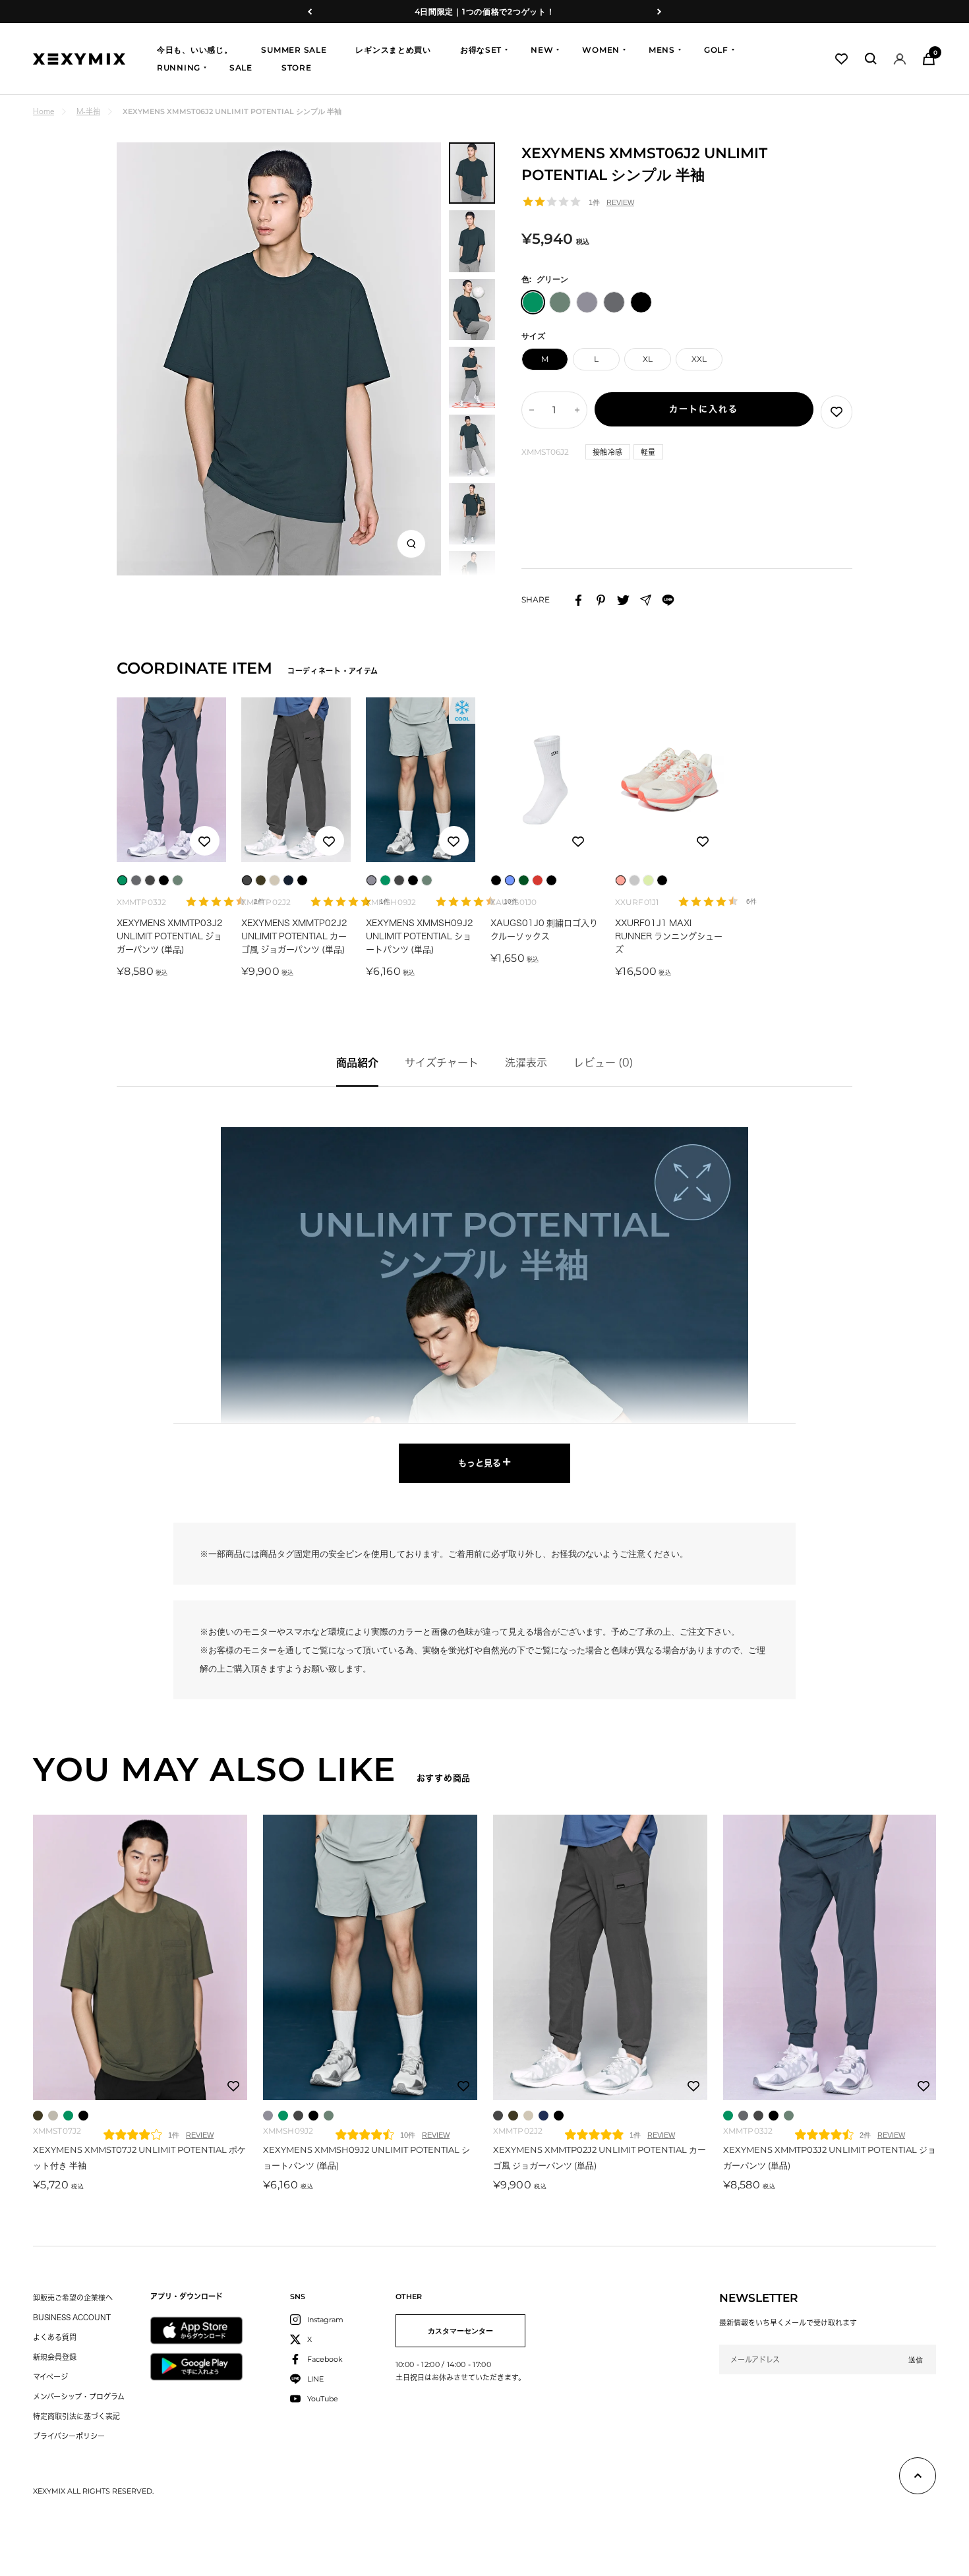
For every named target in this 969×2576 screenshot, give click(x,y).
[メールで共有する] (646, 600)
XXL (699, 359)
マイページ (50, 2377)
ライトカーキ (329, 2116)
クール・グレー (268, 2116)
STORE (297, 68)
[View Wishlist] (841, 59)
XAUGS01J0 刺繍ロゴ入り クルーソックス (544, 930)
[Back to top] (918, 2478)
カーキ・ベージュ (528, 2116)
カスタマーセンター (460, 2331)
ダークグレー (298, 2116)
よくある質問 (55, 2337)
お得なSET (481, 50)
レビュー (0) (603, 1063)
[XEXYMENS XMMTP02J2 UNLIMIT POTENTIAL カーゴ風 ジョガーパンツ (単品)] (600, 1957)
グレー (743, 2116)
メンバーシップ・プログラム (79, 2396)
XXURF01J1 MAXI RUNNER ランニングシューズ (669, 936)
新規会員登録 (55, 2357)
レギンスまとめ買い (393, 50)
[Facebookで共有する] (578, 600)
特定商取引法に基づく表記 (76, 2416)
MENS (662, 50)
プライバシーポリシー (69, 2436)
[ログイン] (900, 59)
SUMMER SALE (294, 50)
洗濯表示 (526, 1063)
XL (648, 359)
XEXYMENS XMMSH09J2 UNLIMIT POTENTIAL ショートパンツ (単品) (420, 936)
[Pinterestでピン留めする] (601, 600)
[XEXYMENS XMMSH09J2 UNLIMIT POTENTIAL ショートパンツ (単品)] (370, 1957)
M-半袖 (88, 111)
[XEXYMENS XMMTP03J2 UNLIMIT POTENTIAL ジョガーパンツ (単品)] (830, 1957)
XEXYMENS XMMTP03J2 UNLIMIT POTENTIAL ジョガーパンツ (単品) (170, 936)
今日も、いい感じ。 (194, 50)
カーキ (38, 2116)
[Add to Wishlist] (837, 412)
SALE (241, 68)
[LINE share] (668, 600)
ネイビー (543, 2116)
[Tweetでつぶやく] (623, 600)
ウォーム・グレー (53, 2116)
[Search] (871, 59)
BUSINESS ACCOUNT (72, 2317)
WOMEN (601, 50)
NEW (542, 50)
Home (44, 111)
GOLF (716, 50)
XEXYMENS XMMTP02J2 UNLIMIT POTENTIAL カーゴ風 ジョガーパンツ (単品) (294, 936)
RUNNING (179, 68)
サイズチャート (442, 1063)
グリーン (68, 2116)
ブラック (83, 2116)
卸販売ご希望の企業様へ (73, 2298)
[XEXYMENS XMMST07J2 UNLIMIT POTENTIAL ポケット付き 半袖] (140, 1957)
